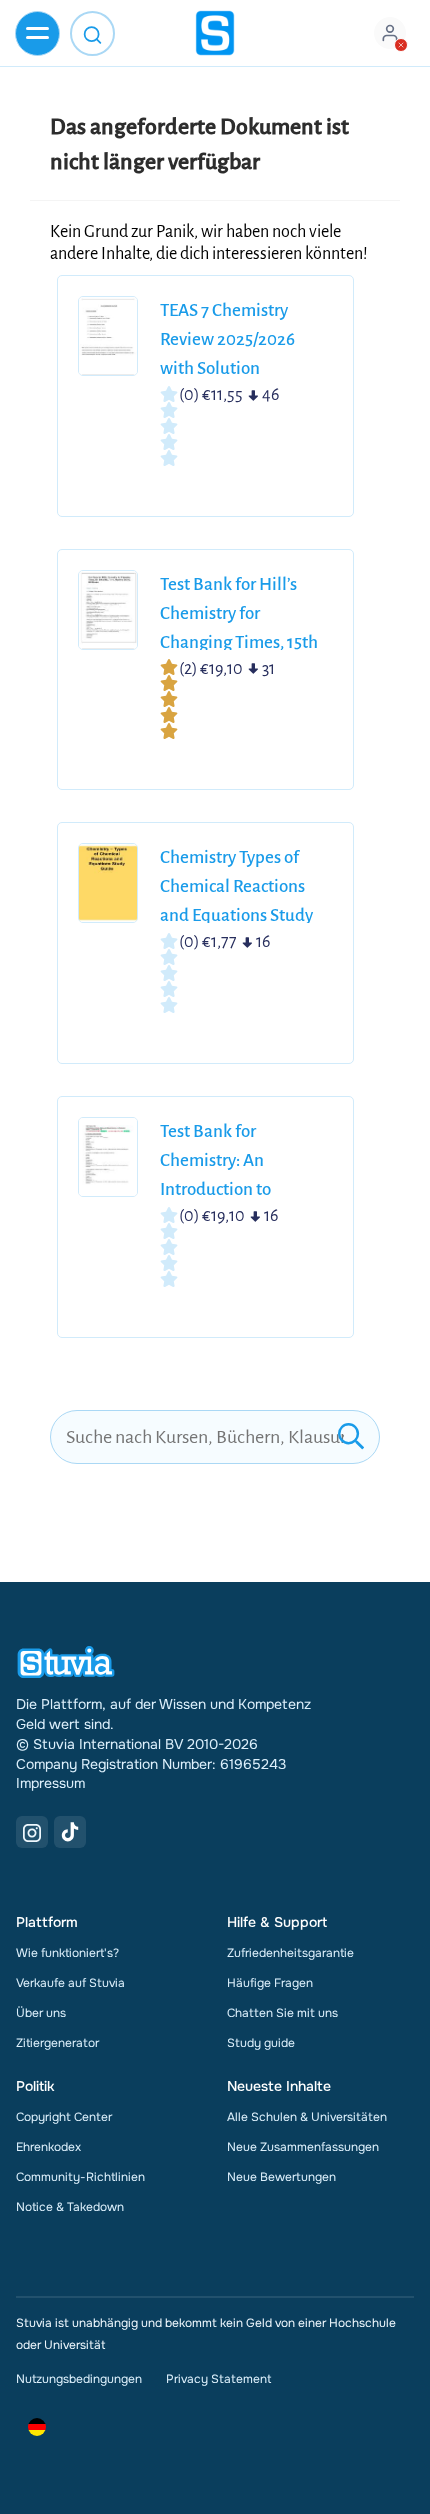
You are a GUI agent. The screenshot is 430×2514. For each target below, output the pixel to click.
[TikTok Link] (70, 1832)
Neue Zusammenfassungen (303, 2147)
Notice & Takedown (70, 2207)
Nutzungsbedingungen (79, 2379)
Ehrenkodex (48, 2147)
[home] (215, 33)
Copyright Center (64, 2117)
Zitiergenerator (57, 2043)
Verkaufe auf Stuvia (70, 1983)
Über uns (41, 2013)
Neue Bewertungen (281, 2177)
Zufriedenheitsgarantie (290, 1953)
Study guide (261, 2043)
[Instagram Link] (32, 1832)
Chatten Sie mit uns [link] (282, 2013)
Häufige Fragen (270, 1983)
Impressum (50, 1783)
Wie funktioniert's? (67, 1953)
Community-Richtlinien (80, 2177)
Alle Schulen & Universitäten (307, 2117)
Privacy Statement (218, 2379)
